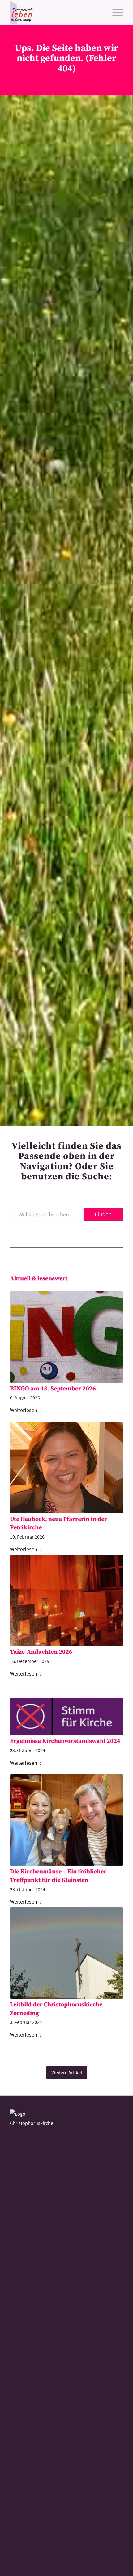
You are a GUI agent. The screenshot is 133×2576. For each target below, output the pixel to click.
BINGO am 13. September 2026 (53, 1389)
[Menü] (115, 12)
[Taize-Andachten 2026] (66, 1601)
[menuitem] (115, 12)
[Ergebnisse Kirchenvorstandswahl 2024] (66, 1717)
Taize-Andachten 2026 (41, 1652)
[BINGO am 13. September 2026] (66, 1337)
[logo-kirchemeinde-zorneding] (55, 12)
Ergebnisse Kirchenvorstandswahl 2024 (65, 1741)
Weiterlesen (24, 1410)
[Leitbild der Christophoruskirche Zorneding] (66, 1953)
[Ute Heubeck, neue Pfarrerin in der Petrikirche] (66, 1468)
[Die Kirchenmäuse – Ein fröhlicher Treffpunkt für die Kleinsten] (66, 1820)
